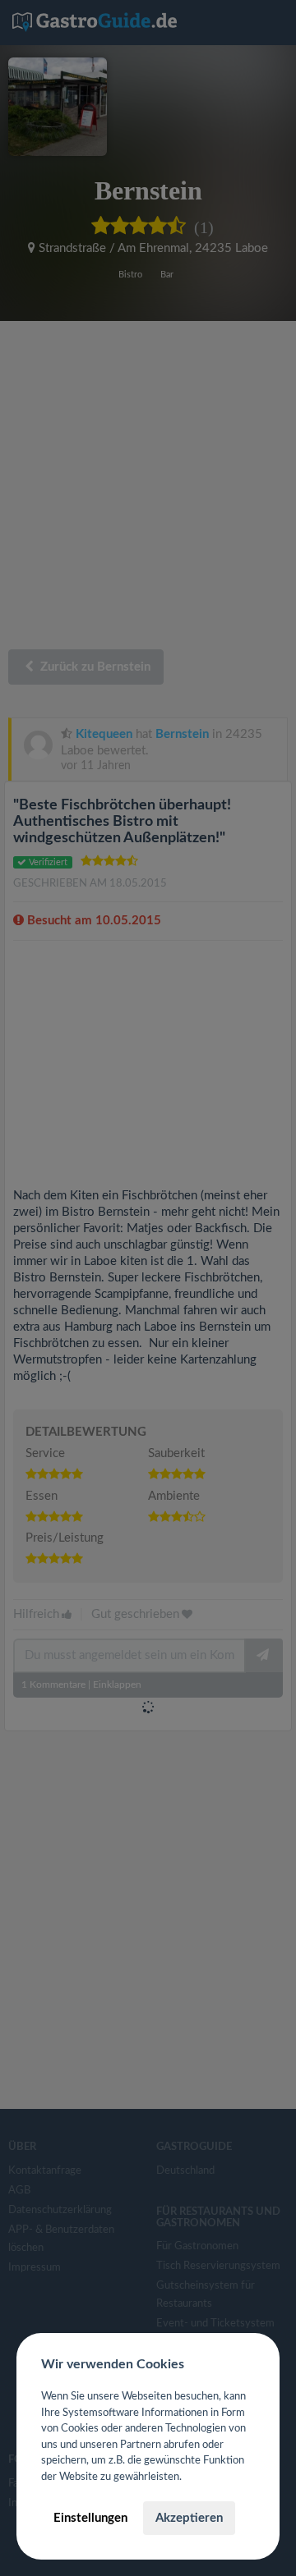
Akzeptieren (189, 2518)
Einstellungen (90, 2518)
